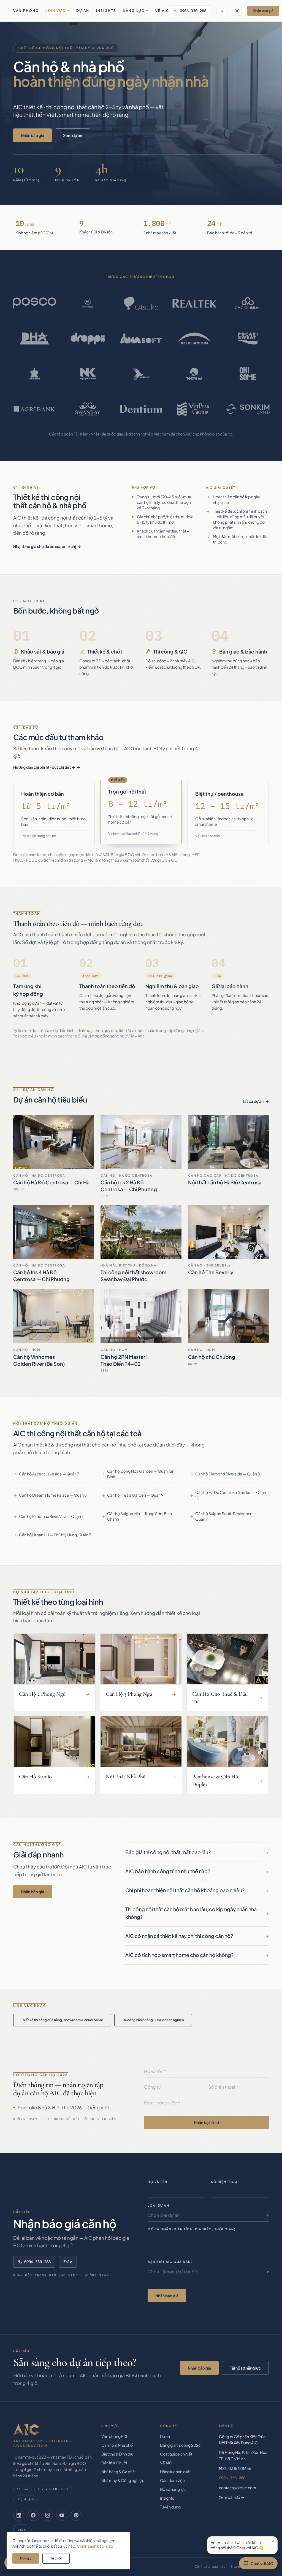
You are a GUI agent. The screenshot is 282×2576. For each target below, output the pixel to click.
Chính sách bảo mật (210, 2566)
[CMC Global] (248, 303)
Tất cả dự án (253, 1101)
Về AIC (162, 11)
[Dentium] (141, 409)
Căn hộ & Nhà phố (117, 2445)
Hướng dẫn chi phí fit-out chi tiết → (44, 767)
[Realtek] (194, 303)
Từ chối (56, 2558)
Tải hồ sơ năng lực (245, 2368)
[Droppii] (88, 338)
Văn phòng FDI (114, 2436)
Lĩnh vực (55, 11)
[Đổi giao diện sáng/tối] (237, 11)
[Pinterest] (76, 2515)
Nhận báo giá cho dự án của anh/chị (44, 546)
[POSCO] (34, 303)
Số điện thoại (225, 2182)
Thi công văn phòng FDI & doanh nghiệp (153, 2020)
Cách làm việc (172, 2480)
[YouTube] (62, 2515)
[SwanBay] (88, 409)
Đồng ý (26, 2558)
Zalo (68, 2262)
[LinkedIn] (19, 2515)
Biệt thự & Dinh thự (117, 2454)
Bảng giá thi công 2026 (180, 2445)
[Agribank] (34, 409)
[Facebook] (33, 2515)
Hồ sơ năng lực (173, 2489)
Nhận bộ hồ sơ (206, 2122)
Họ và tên (158, 2182)
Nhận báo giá (263, 11)
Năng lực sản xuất (175, 2472)
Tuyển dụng (170, 2507)
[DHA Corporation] (34, 338)
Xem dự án (73, 135)
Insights (106, 11)
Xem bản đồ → (232, 2497)
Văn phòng (26, 11)
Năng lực (134, 11)
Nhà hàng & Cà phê (118, 2472)
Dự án (83, 11)
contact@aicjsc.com (238, 2488)
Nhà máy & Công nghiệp (123, 2480)
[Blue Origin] (194, 338)
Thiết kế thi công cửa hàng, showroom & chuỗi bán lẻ (62, 2020)
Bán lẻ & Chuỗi (114, 2463)
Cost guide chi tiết (176, 2454)
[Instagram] (47, 2515)
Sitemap (237, 2566)
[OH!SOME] (248, 374)
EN (221, 11)
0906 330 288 (193, 11)
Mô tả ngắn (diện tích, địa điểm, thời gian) (192, 2229)
